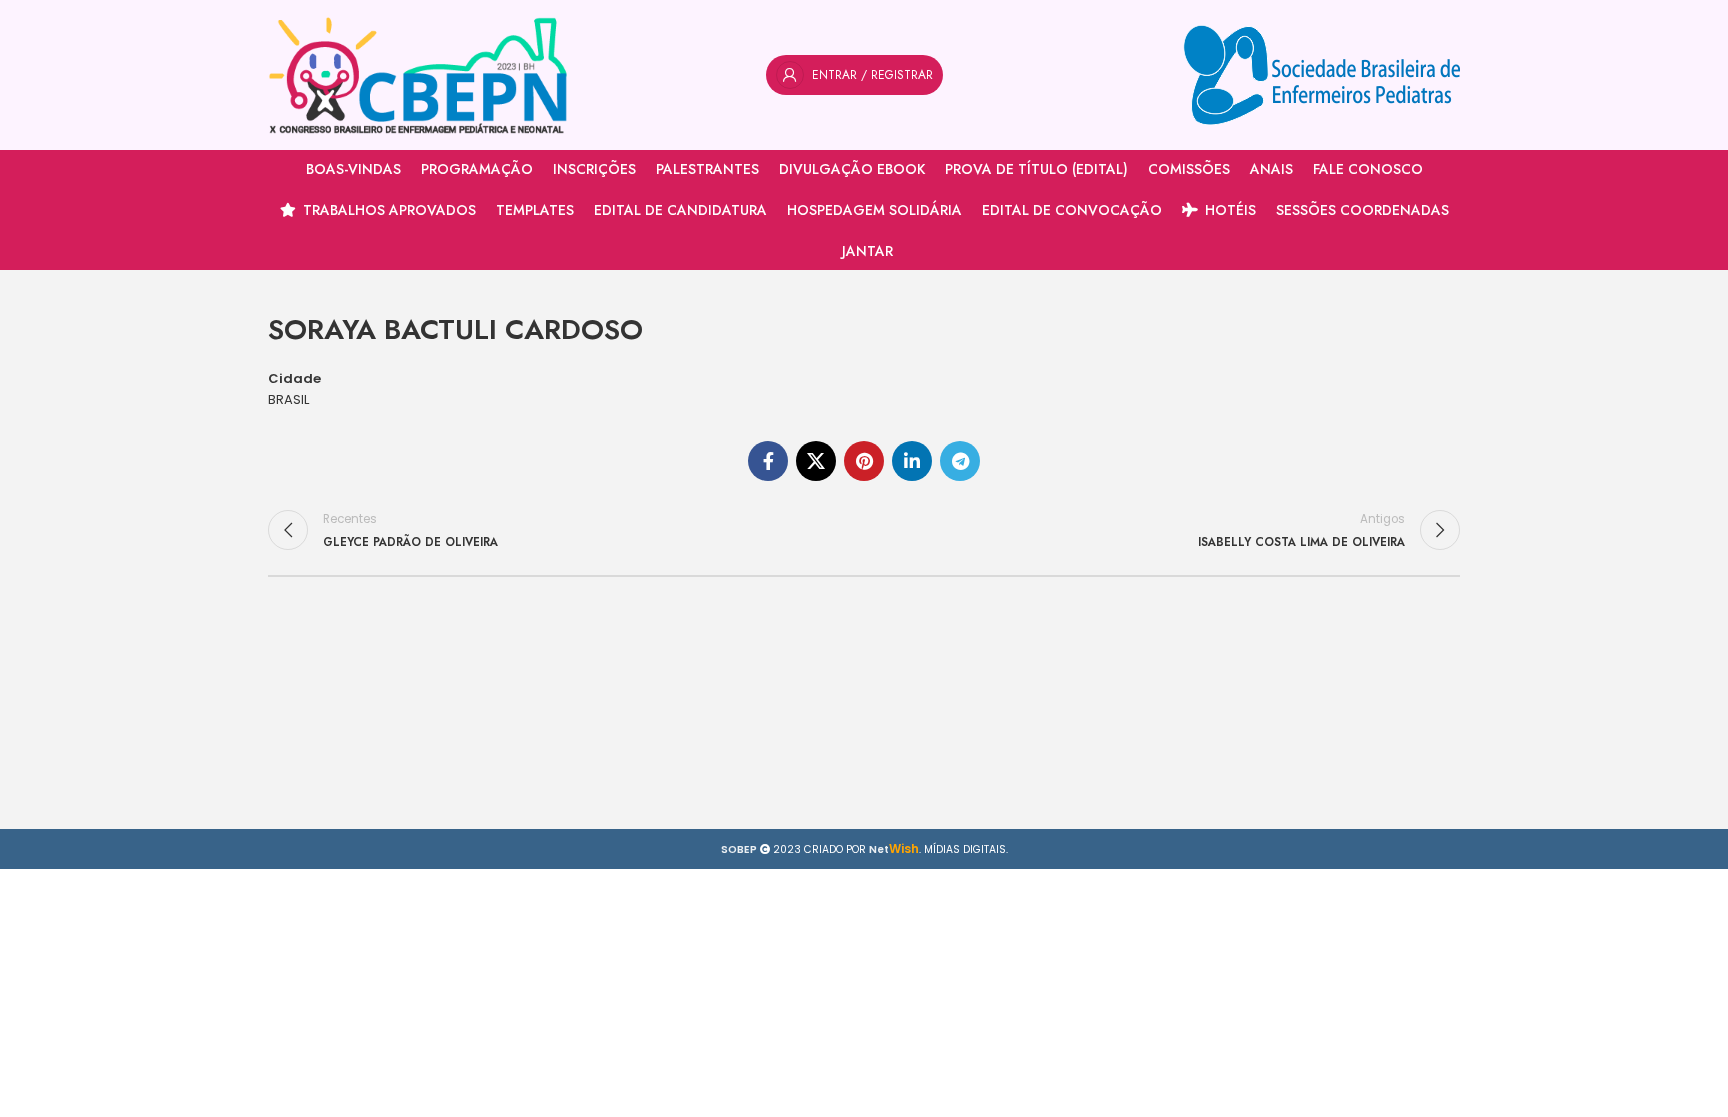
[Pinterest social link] (864, 461)
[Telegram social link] (960, 461)
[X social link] (816, 461)
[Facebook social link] (768, 461)
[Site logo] (418, 74)
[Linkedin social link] (912, 461)
